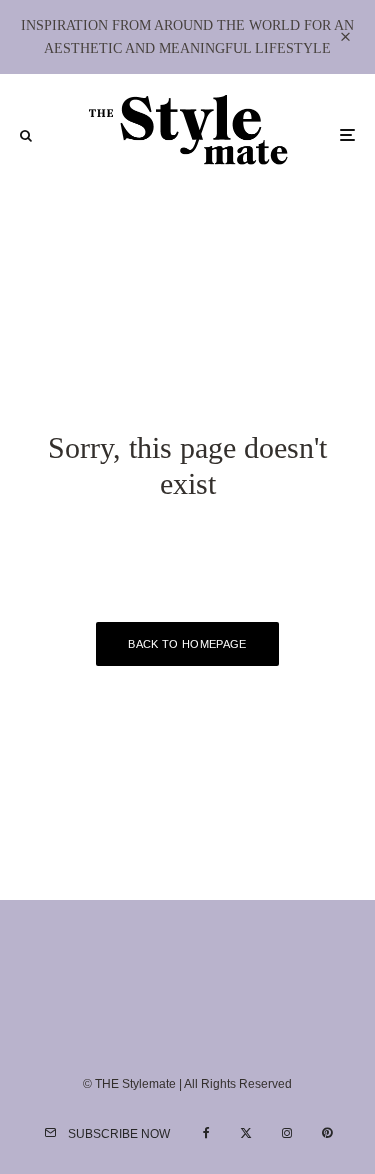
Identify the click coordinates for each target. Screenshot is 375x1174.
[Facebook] (206, 1133)
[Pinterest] (327, 1133)
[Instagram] (287, 1133)
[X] (246, 1133)
